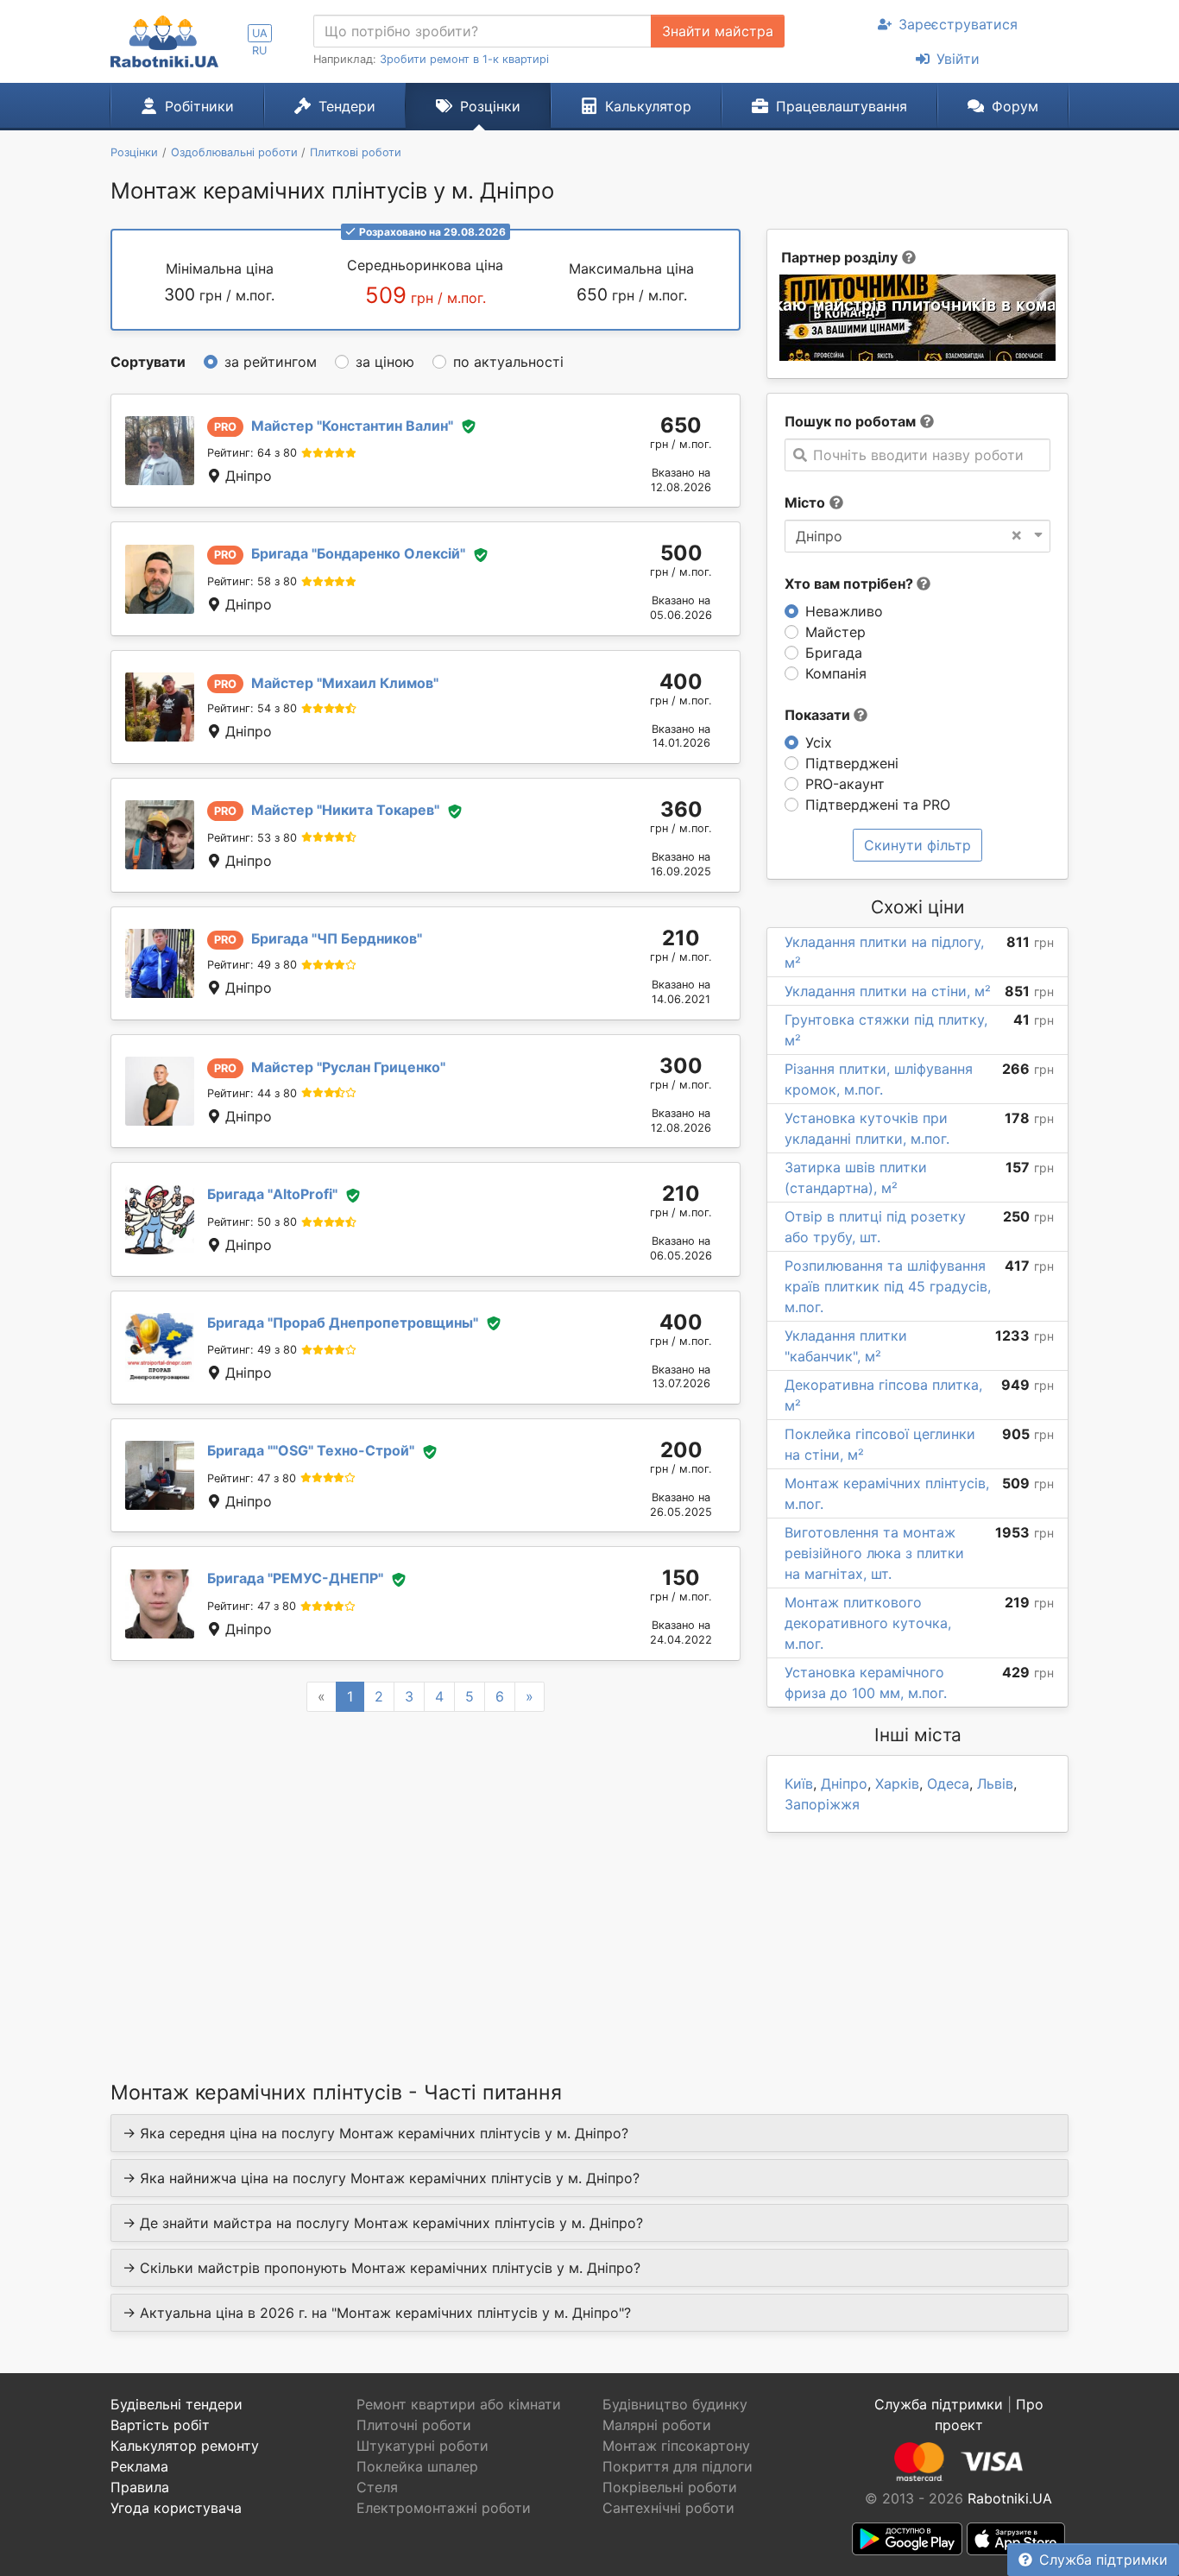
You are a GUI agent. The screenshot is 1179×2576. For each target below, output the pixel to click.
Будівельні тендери (177, 2404)
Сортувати (148, 362)
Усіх (819, 742)
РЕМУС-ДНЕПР (295, 1578)
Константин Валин (352, 426)
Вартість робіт (160, 2425)
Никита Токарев (345, 810)
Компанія (836, 673)
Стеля (377, 2487)
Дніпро (844, 1784)
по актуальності (508, 362)
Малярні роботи (657, 2425)
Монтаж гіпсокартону (676, 2446)
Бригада (834, 653)
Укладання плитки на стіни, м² (888, 991)
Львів (995, 1784)
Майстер (835, 632)
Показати (819, 715)
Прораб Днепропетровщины (343, 1323)
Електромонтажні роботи (444, 2508)
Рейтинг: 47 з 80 (252, 1478)
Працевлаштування (842, 106)
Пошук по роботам (850, 421)
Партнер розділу (839, 257)
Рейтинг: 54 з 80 (252, 708)
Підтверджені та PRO (878, 805)
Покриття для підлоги (678, 2466)
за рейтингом (271, 362)
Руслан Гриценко (348, 1067)
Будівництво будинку (675, 2404)
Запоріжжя (822, 1804)
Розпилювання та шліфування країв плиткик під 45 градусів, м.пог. (888, 1286)
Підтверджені (852, 763)
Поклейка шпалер (417, 2466)
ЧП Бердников (337, 938)
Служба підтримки (1103, 2560)
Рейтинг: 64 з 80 (252, 453)
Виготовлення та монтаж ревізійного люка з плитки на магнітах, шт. (874, 1553)
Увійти (958, 59)
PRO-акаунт (845, 784)
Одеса (948, 1784)
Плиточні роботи (414, 2425)
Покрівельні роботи (670, 2487)
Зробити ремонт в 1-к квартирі (464, 59)
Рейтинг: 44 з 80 (252, 1093)
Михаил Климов (345, 683)
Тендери (347, 106)
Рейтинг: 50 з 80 (252, 1222)
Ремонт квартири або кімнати (459, 2404)
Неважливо (844, 611)
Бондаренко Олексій (358, 553)
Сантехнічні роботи (668, 2508)
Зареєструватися (958, 24)
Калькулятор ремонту (185, 2446)
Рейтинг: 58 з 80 (252, 581)
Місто (805, 502)
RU (259, 51)
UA (260, 33)
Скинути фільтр (917, 845)
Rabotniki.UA (1010, 2498)
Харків (897, 1784)
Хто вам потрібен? (851, 584)
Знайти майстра (718, 31)
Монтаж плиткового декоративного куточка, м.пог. (868, 1623)
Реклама (139, 2466)
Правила (140, 2487)
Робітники (199, 106)
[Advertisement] (426, 1874)
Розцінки (490, 106)
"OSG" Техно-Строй (311, 1450)
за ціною (385, 362)
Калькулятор (648, 106)
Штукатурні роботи (422, 2446)
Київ (799, 1784)
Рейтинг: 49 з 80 (252, 965)
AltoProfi (272, 1194)
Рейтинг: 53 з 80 (252, 838)
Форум (1015, 106)
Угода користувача (176, 2508)
